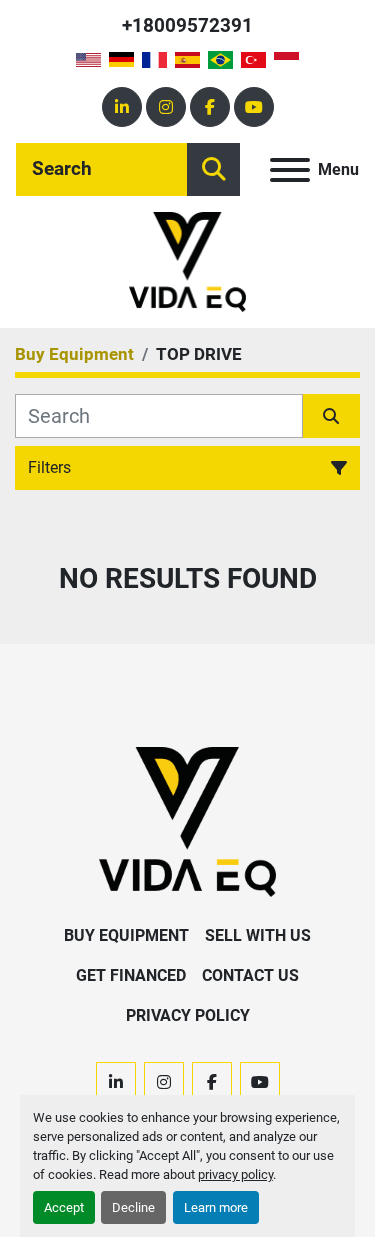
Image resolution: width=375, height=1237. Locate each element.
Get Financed (131, 975)
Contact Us (250, 975)
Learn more (216, 1207)
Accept (64, 1207)
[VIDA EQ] (187, 820)
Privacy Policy (188, 1015)
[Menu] (290, 170)
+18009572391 (187, 25)
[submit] (213, 169)
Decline (133, 1207)
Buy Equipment (126, 935)
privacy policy (235, 1174)
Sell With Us (258, 935)
